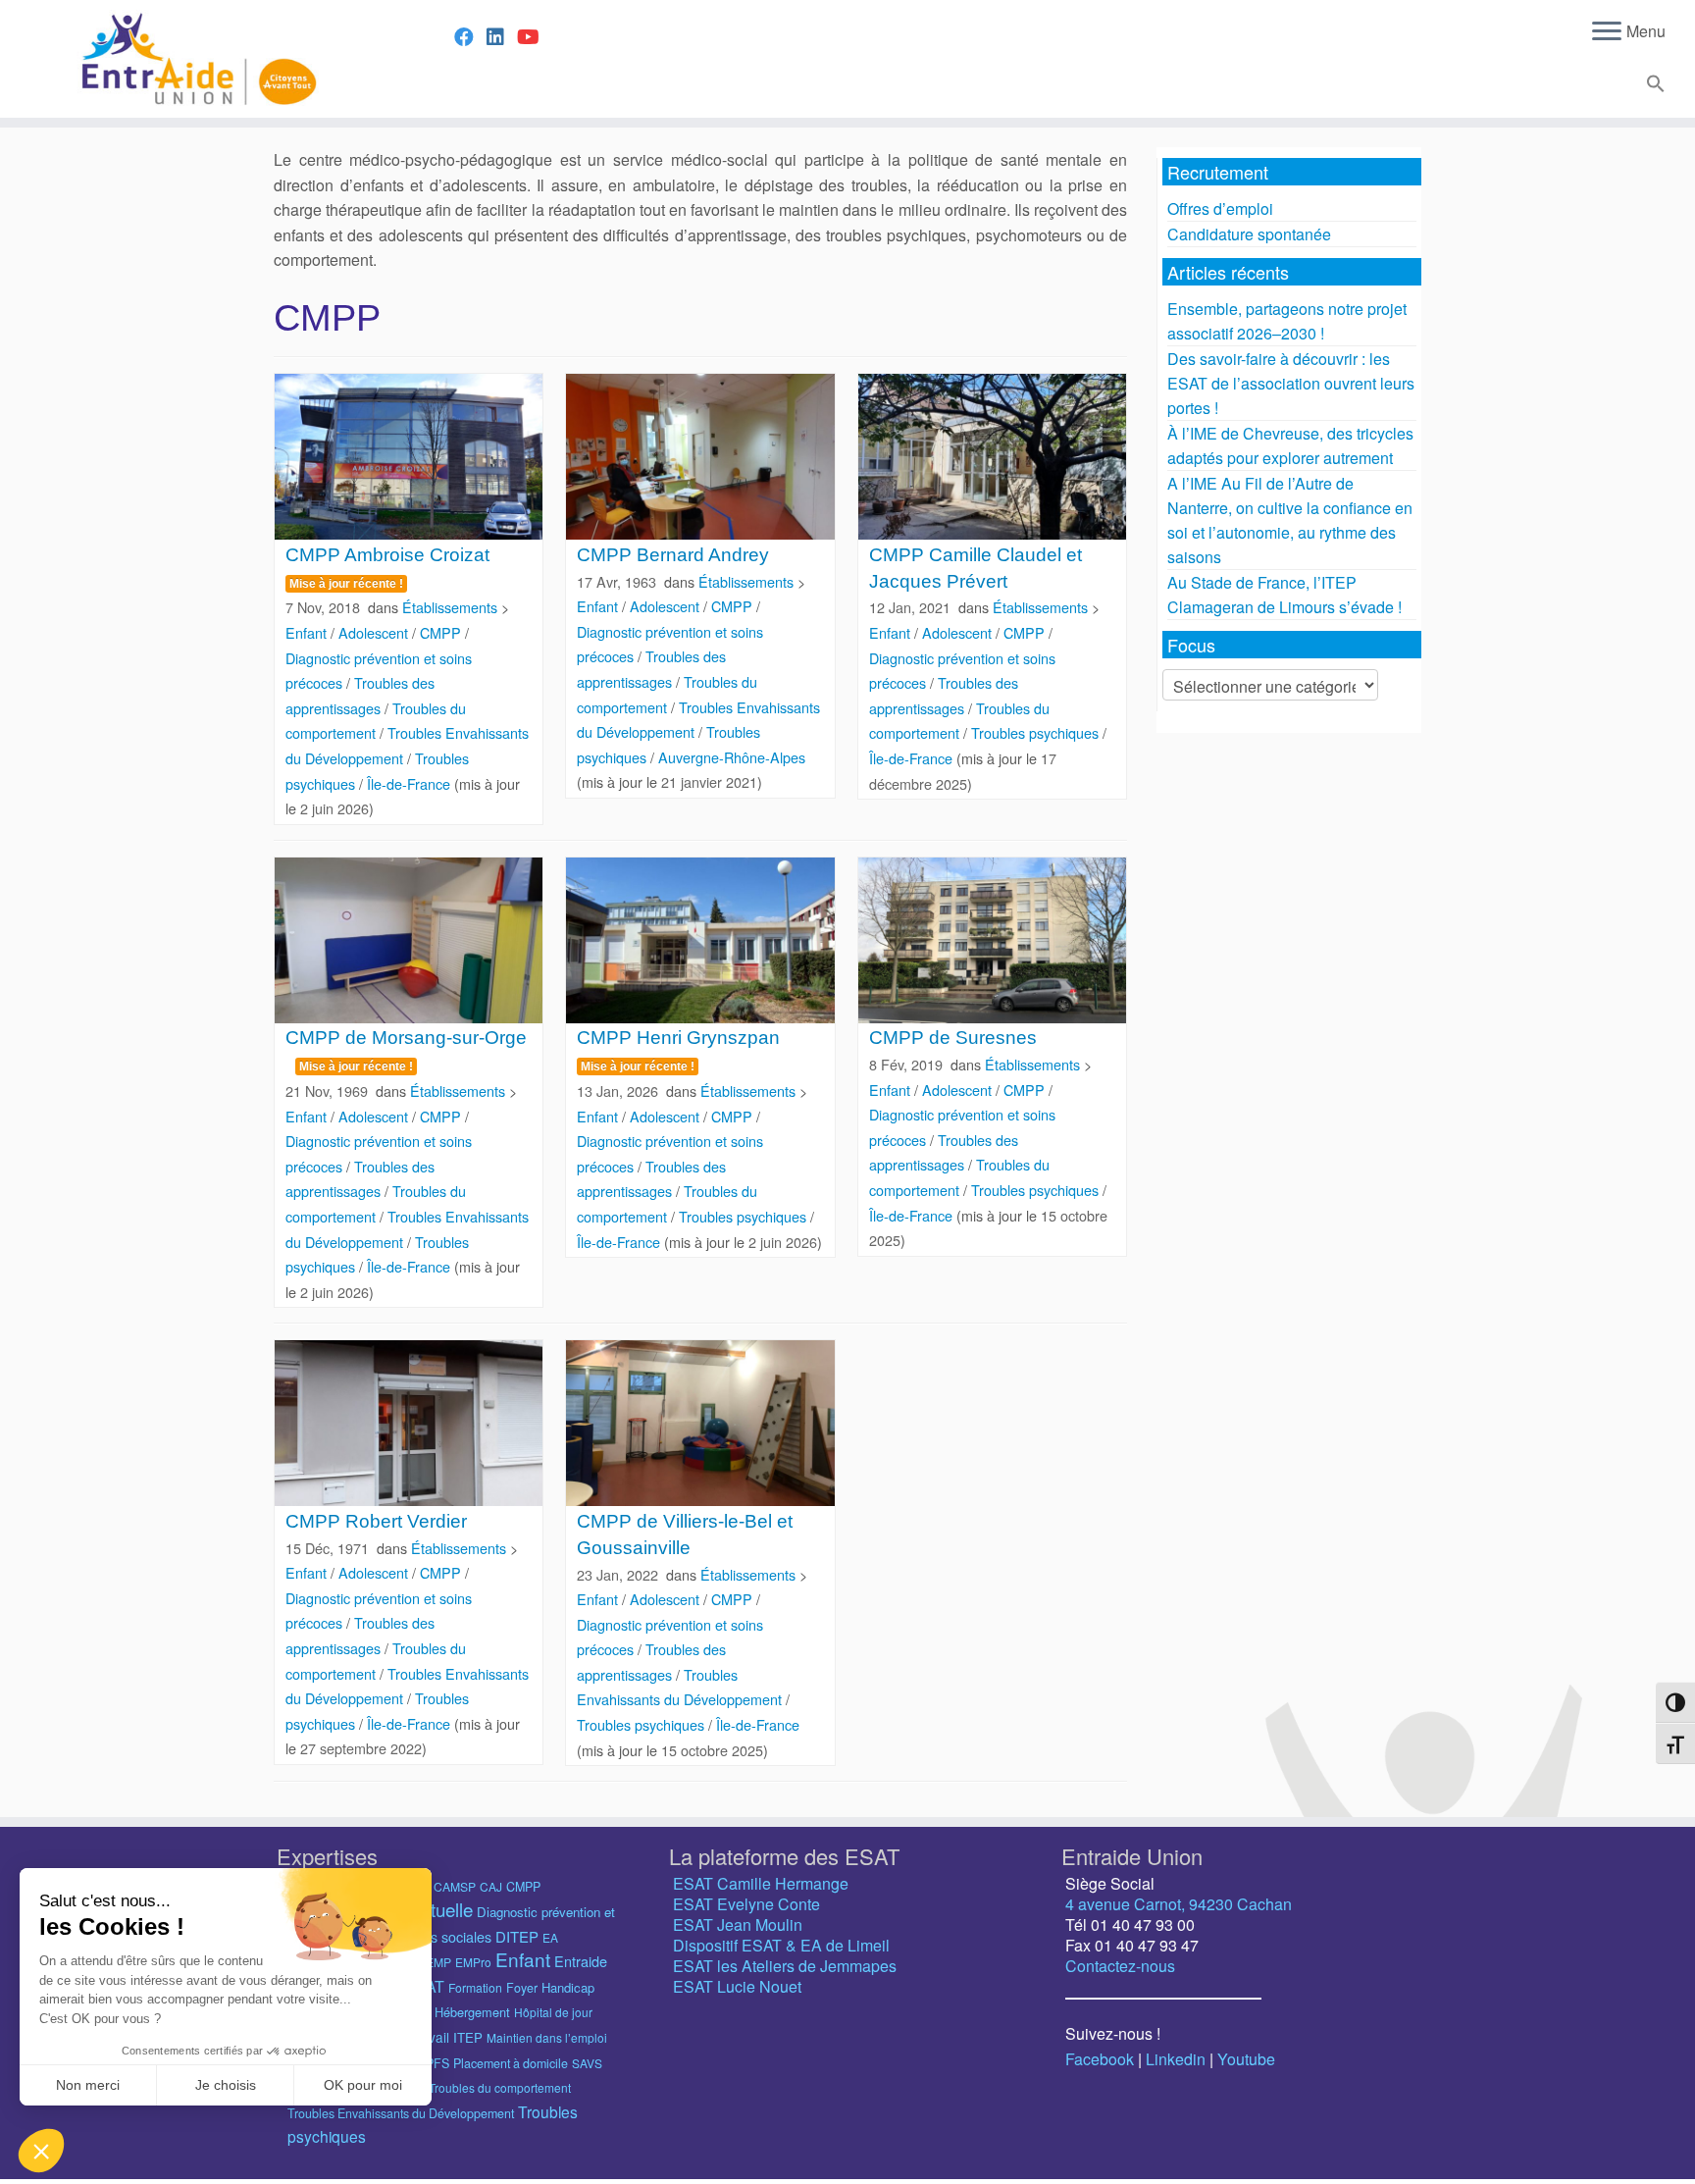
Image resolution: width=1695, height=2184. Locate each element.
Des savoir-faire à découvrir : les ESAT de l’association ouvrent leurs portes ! (1291, 383)
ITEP (468, 2037)
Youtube (1246, 2059)
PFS (437, 2063)
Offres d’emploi (1220, 208)
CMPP (442, 632)
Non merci (88, 2085)
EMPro (473, 1962)
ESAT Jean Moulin (738, 1924)
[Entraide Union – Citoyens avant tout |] (196, 59)
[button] (1653, 87)
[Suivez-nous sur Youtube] (535, 36)
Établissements (452, 607)
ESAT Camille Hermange (761, 1883)
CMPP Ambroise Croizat (387, 555)
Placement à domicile (511, 2063)
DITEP (517, 1936)
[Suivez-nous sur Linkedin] (502, 36)
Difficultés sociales (435, 1937)
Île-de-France (411, 783)
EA (550, 1937)
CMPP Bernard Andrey (673, 555)
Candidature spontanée (1249, 234)
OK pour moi (363, 2085)
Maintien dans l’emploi (547, 2037)
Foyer (522, 1988)
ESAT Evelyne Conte (746, 1904)
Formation (475, 1987)
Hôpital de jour (553, 2012)
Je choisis (226, 2085)
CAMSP (455, 1886)
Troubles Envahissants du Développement (401, 2113)
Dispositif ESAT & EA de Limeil (781, 1945)
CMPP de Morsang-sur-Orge (406, 1038)
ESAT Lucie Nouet (737, 1986)
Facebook (1100, 2059)
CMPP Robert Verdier (376, 1521)
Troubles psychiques (1037, 732)
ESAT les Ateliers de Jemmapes (785, 1966)
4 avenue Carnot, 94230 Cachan (1179, 1904)
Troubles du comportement (500, 2087)
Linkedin (1176, 2059)
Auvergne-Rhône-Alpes (732, 757)
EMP (438, 1962)
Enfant (308, 632)
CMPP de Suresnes (953, 1038)
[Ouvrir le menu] (1607, 32)
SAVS (587, 2063)
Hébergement (472, 2012)
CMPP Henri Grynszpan (678, 1038)
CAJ (491, 1886)
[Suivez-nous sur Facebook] (470, 36)
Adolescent (375, 632)
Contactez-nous (1120, 1966)
